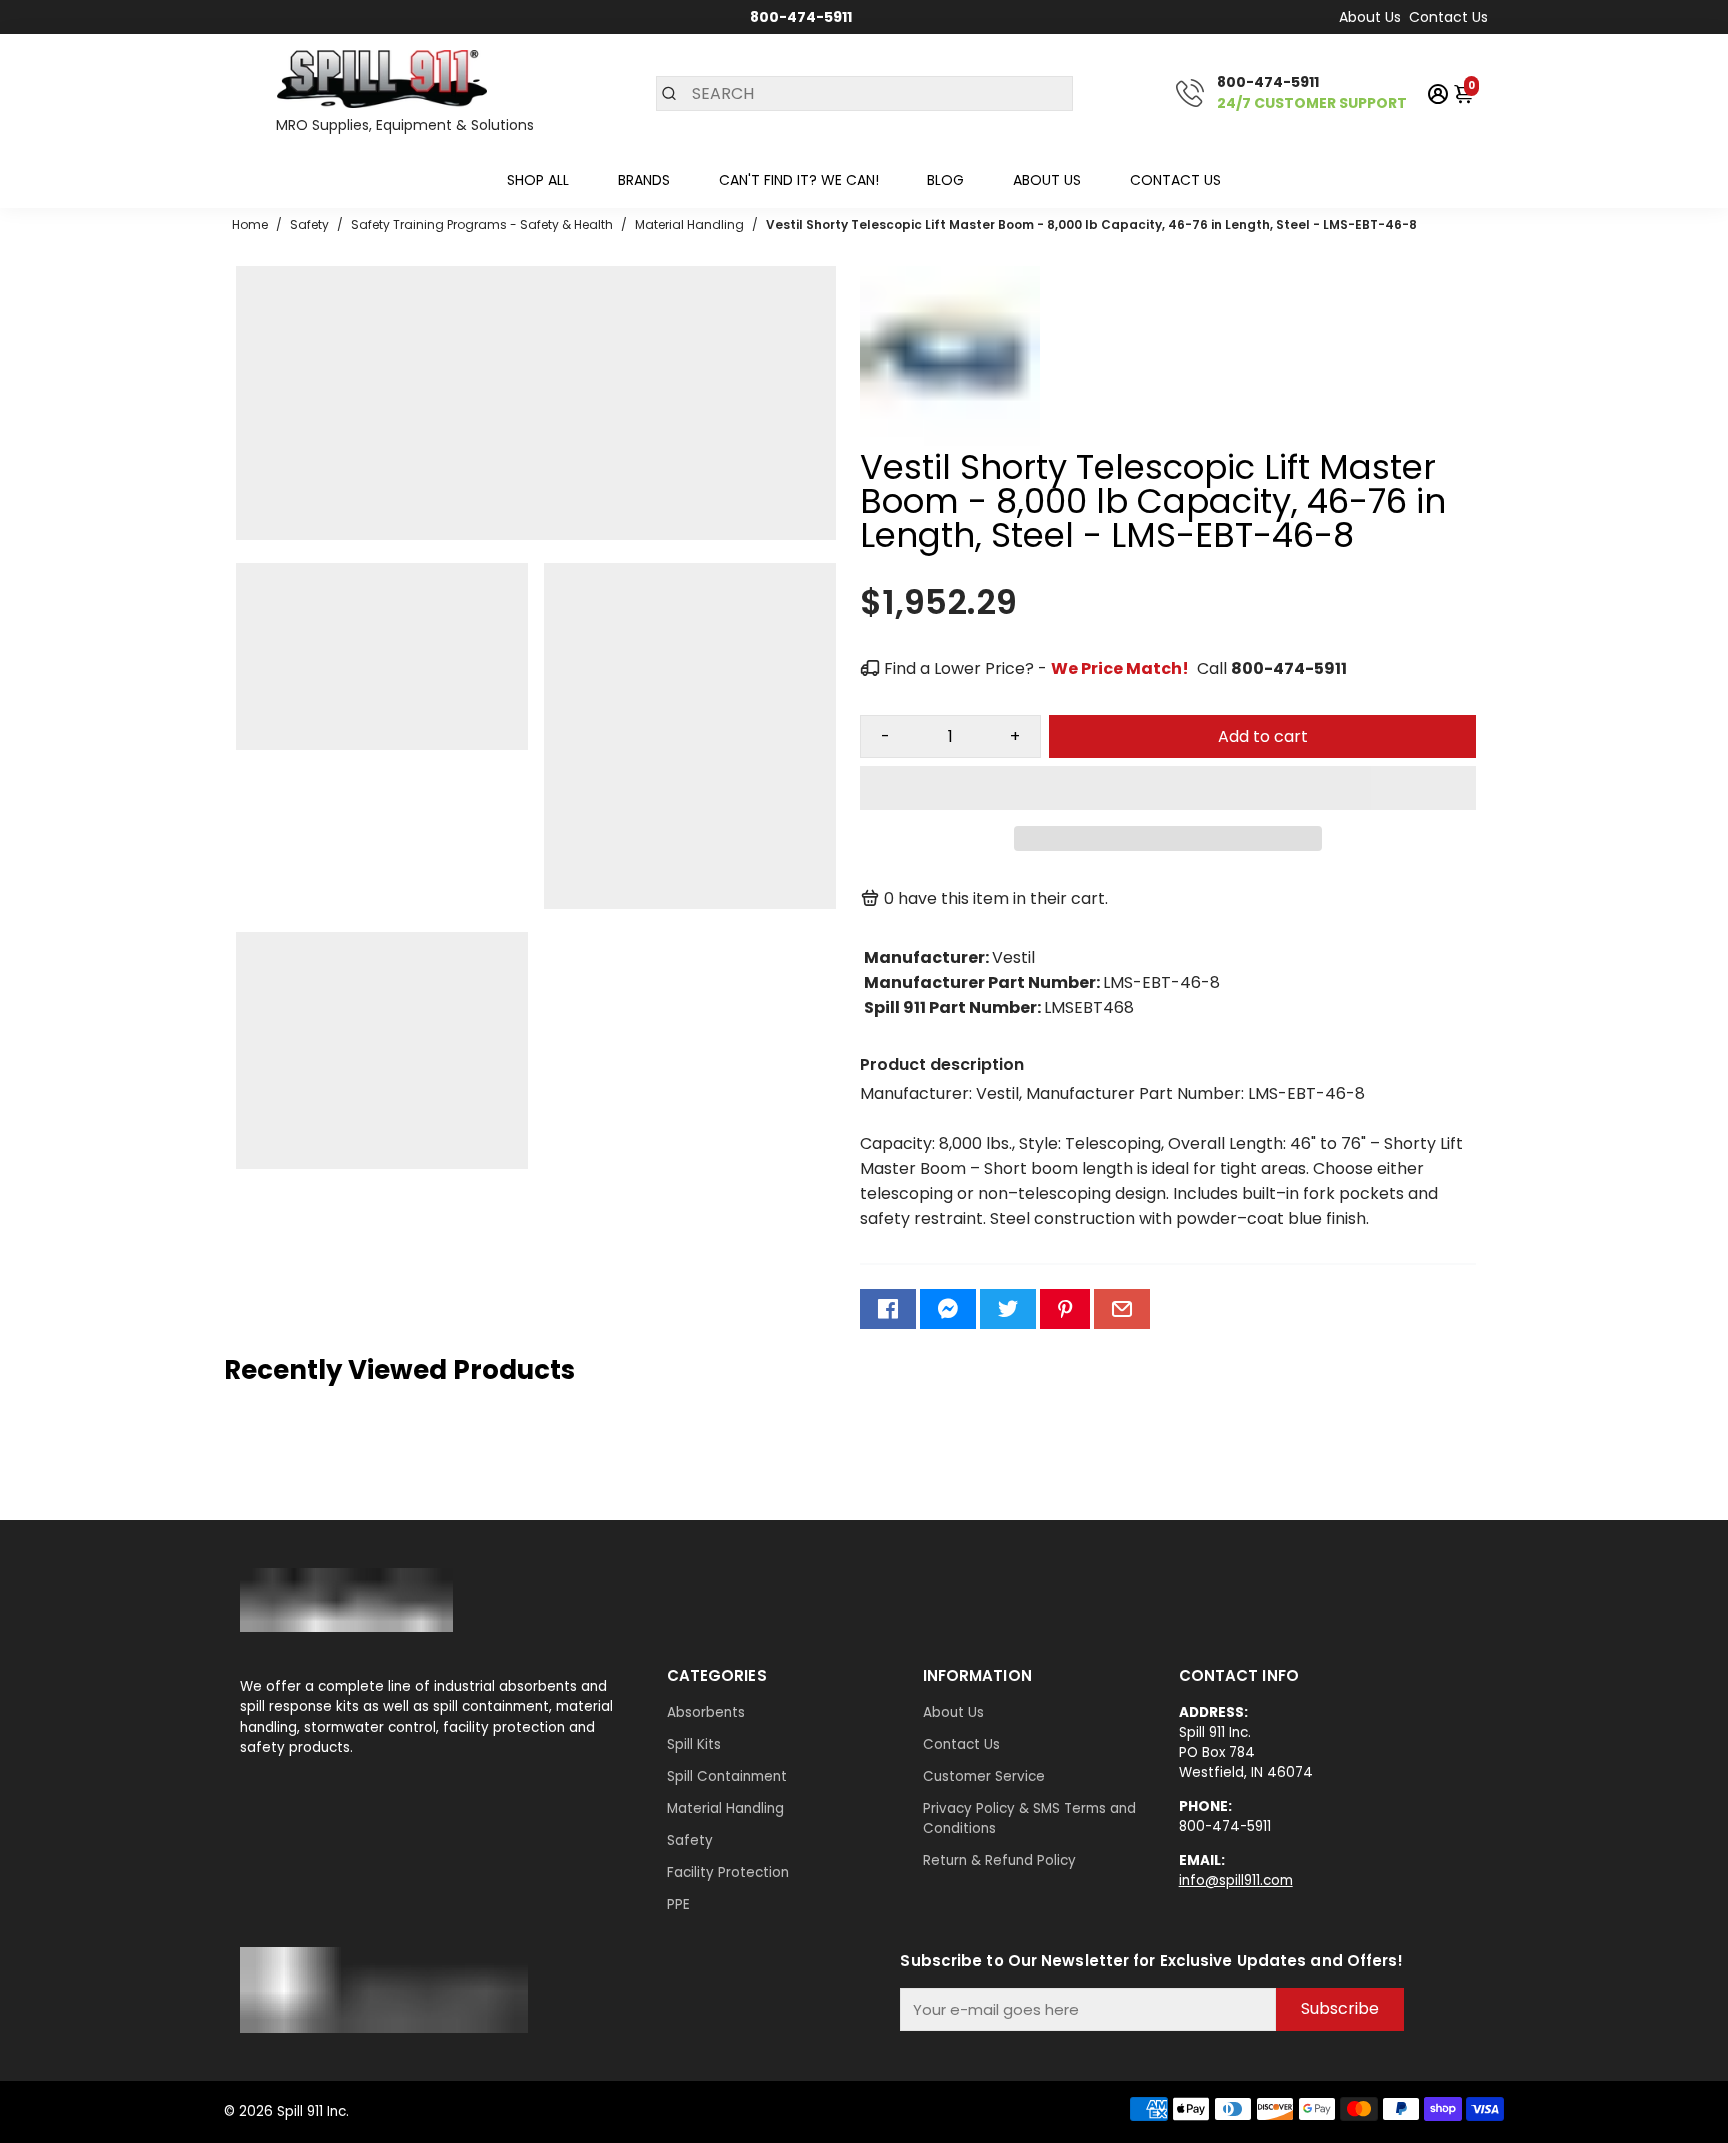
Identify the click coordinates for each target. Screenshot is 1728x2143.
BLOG (945, 180)
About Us (1370, 17)
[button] (1168, 788)
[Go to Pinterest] (1065, 1309)
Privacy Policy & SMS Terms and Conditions (1029, 1818)
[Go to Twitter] (1008, 1309)
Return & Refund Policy (999, 1860)
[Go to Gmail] (1122, 1309)
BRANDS (644, 180)
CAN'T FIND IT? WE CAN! (799, 180)
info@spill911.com (1236, 1880)
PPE (678, 1904)
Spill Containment (727, 1776)
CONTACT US (1175, 180)
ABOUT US (1047, 180)
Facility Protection (728, 1872)
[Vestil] (950, 440)
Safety (690, 1840)
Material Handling (725, 1808)
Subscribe (1340, 2008)
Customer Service (984, 1776)
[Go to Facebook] (888, 1309)
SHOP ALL (538, 180)
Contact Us (1448, 17)
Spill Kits (694, 1744)
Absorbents (706, 1712)
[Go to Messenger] (948, 1309)
